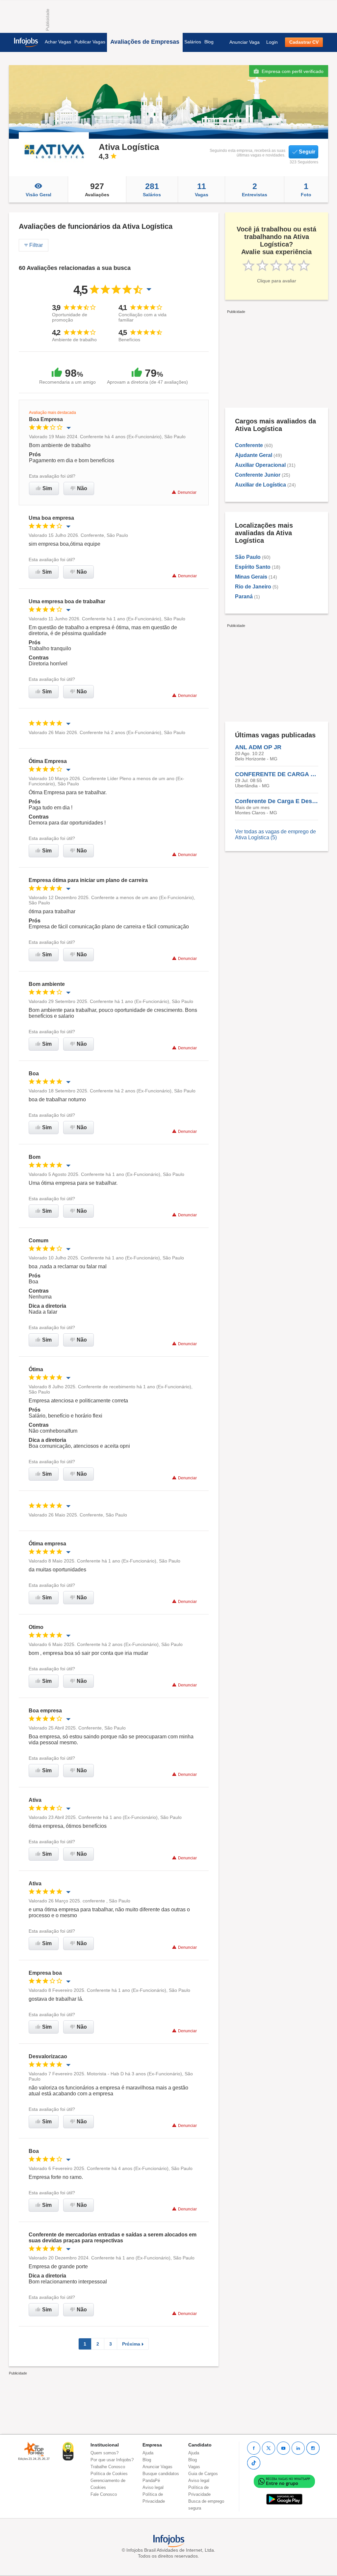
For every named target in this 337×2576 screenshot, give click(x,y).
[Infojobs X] (269, 2448)
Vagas (202, 189)
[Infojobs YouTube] (283, 2448)
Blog (209, 42)
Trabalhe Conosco (108, 2467)
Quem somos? (104, 2453)
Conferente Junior (258, 475)
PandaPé (151, 2481)
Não (82, 488)
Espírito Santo (253, 567)
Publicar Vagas (90, 42)
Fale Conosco (104, 2494)
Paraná (244, 596)
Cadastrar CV (304, 42)
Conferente (249, 445)
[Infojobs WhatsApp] (284, 2481)
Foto (306, 189)
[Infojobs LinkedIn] (298, 2448)
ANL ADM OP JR (258, 747)
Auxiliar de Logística (260, 485)
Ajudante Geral (254, 455)
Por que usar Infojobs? (112, 2460)
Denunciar (187, 492)
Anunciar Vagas (157, 2467)
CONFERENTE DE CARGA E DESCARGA (277, 774)
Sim (47, 488)
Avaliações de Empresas (145, 42)
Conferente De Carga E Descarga (277, 801)
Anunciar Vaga (245, 42)
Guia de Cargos (203, 2474)
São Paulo (248, 557)
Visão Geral (39, 195)
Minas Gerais (251, 577)
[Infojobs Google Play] (284, 2499)
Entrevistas (255, 189)
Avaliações (97, 189)
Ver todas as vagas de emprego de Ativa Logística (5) (275, 835)
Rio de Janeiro (253, 587)
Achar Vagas (58, 42)
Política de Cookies (109, 2474)
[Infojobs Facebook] (254, 2448)
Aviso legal (153, 2487)
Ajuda (148, 2453)
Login (272, 42)
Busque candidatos (161, 2474)
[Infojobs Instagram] (313, 2448)
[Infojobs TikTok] (254, 2463)
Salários (193, 42)
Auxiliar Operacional (260, 465)
